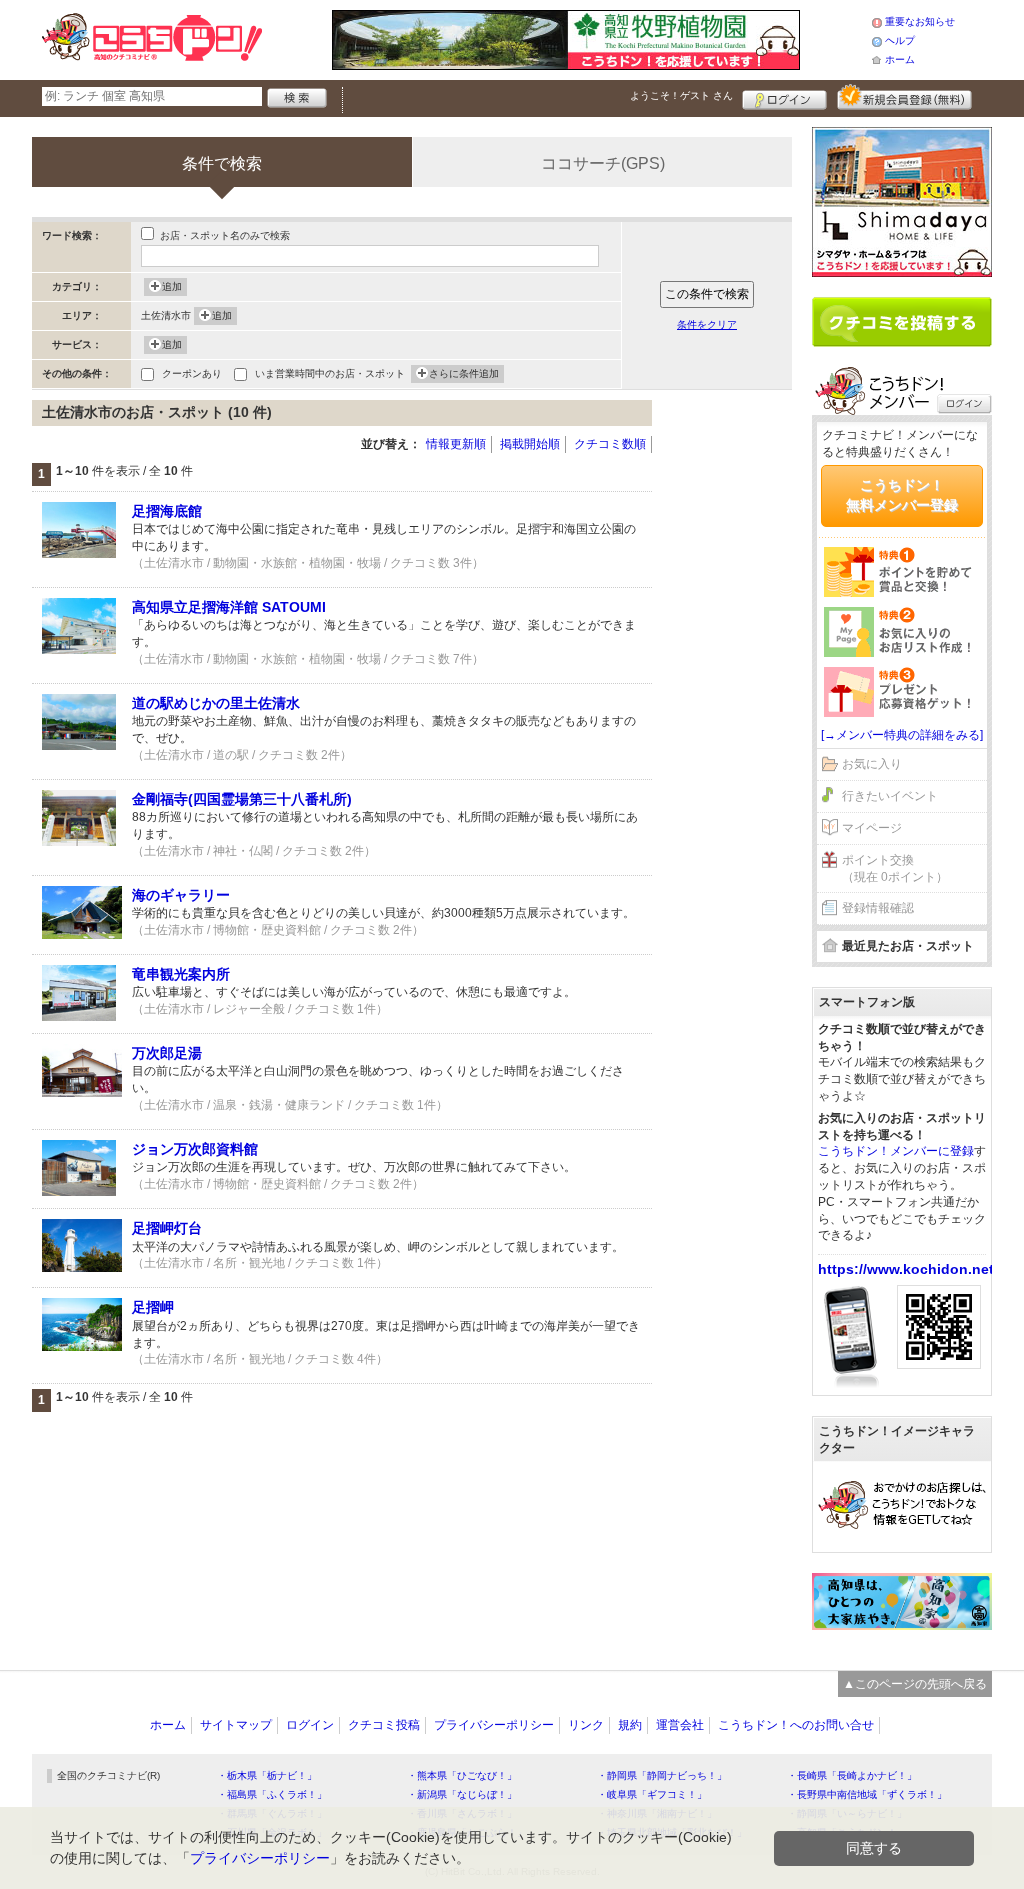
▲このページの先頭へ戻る (915, 1684)
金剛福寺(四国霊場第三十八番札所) (242, 799)
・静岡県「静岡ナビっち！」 (662, 1775)
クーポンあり (192, 373)
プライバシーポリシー (494, 1725)
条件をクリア (707, 324)
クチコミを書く (902, 322)
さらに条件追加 (464, 373)
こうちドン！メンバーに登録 (896, 1151)
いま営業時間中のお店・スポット (330, 373)
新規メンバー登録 (904, 97)
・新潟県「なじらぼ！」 (462, 1794)
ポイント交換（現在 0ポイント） (895, 868)
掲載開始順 (530, 444)
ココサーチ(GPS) (603, 163)
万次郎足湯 (167, 1053)
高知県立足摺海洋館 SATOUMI (229, 607)
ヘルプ (900, 40)
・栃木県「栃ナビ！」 (267, 1775)
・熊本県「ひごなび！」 (462, 1775)
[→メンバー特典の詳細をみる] (902, 735)
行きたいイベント (890, 796)
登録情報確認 (878, 908)
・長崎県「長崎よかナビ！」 (852, 1775)
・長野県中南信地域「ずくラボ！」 (867, 1794)
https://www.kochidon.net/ (908, 1269)
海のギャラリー (181, 895)
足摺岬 (153, 1307)
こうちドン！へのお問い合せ (796, 1725)
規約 (630, 1725)
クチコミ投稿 (384, 1725)
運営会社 (680, 1725)
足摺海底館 (167, 511)
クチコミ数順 (610, 444)
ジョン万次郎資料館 (195, 1149)
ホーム (900, 59)
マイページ (872, 828)
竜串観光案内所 (181, 974)
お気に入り (872, 764)
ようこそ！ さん (681, 95)
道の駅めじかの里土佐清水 (216, 703)
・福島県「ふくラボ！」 (272, 1794)
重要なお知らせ (920, 21)
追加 (172, 286)
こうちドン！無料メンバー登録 (902, 495)
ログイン (784, 97)
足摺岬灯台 (167, 1228)
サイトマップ (236, 1725)
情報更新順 (456, 444)
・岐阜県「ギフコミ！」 (652, 1794)
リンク (586, 1725)
